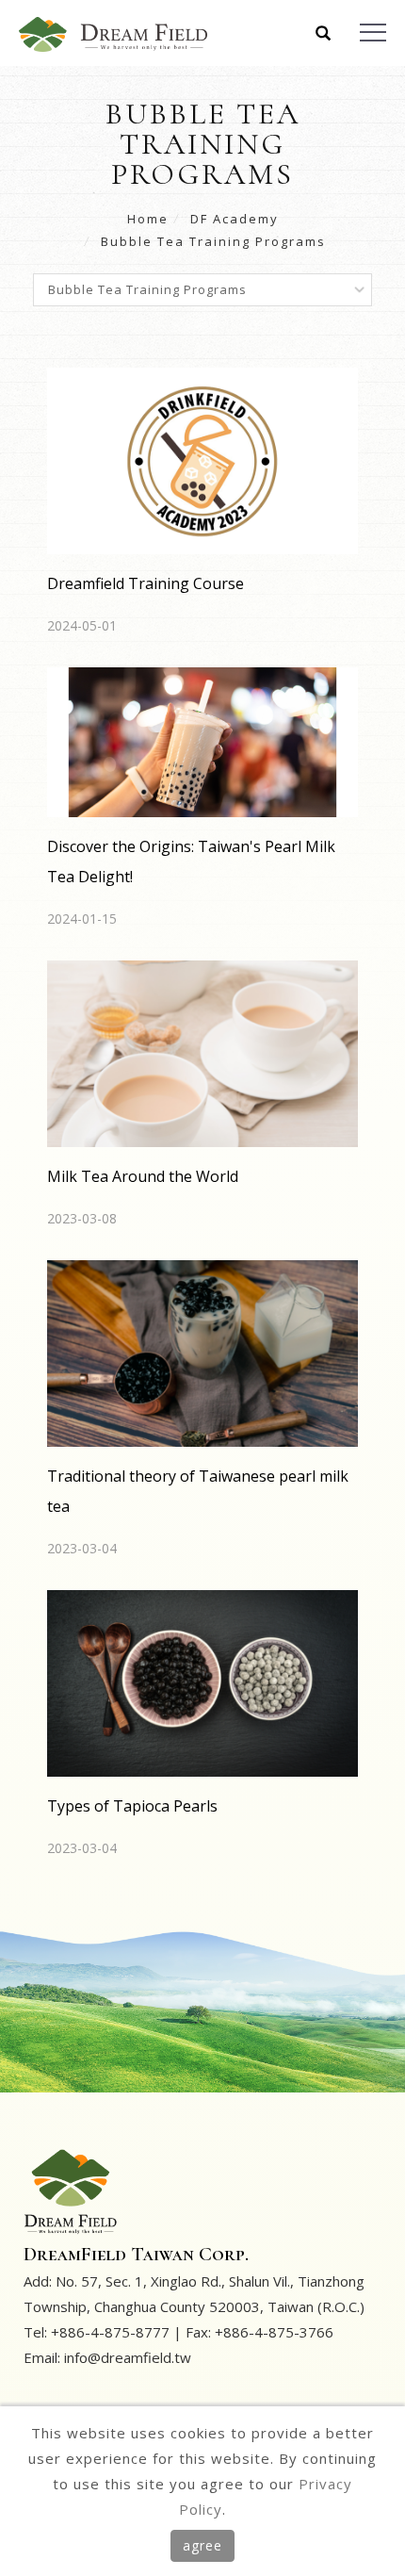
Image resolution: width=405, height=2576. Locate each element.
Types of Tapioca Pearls (132, 1806)
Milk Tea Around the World (143, 1176)
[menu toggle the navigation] (373, 33)
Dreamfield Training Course (146, 583)
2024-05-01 (82, 625)
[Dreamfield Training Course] (202, 459)
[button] (324, 35)
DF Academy (235, 219)
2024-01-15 (82, 919)
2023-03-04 (82, 1548)
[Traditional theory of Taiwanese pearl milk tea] (202, 1352)
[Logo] (113, 33)
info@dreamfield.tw (128, 2357)
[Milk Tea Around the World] (202, 1052)
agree (202, 2545)
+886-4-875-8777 (110, 2332)
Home (148, 219)
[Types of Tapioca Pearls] (202, 1682)
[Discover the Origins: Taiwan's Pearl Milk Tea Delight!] (202, 741)
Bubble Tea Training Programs (213, 241)
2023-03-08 (82, 1218)
